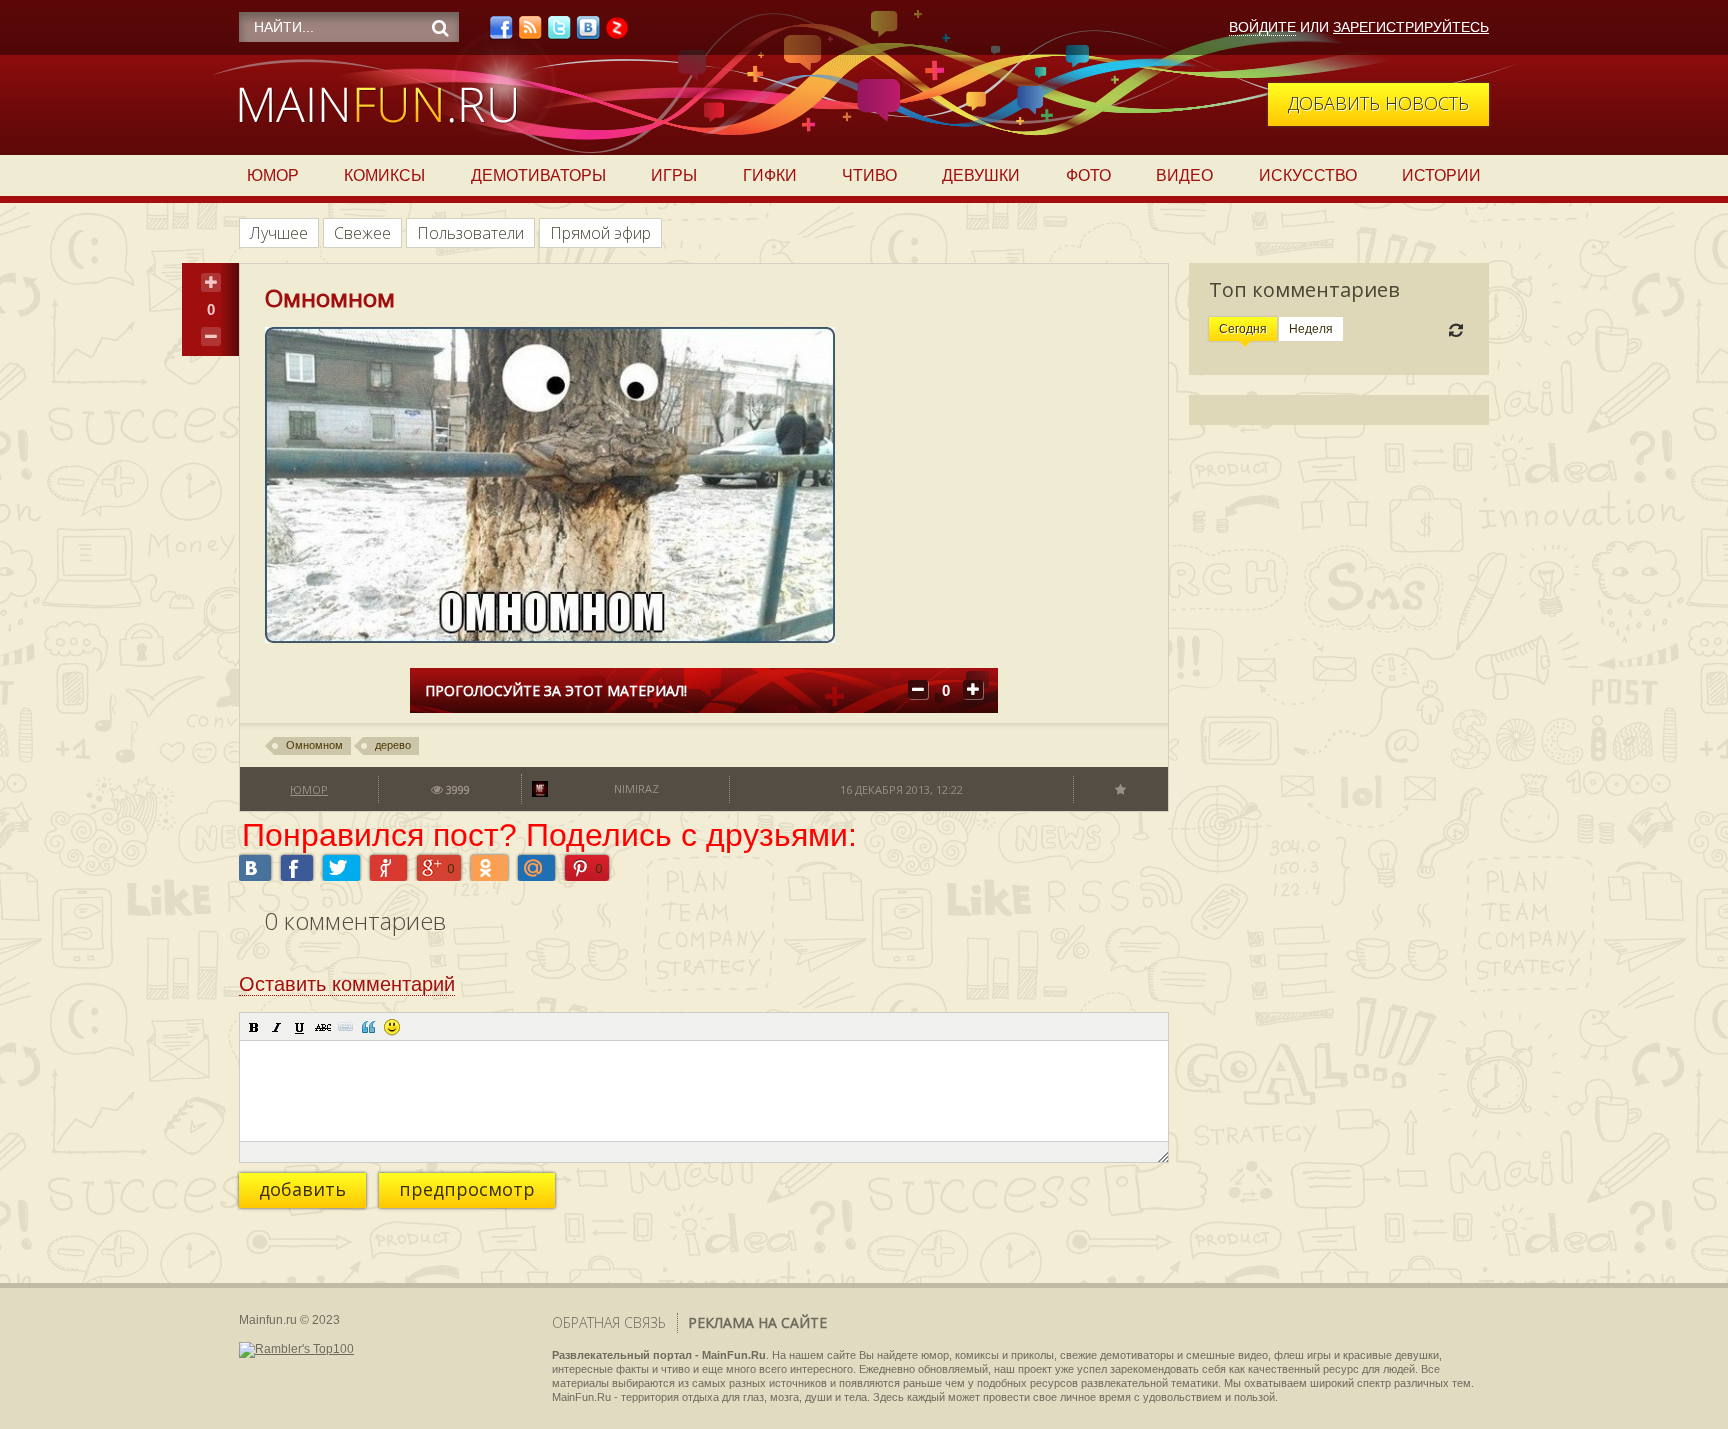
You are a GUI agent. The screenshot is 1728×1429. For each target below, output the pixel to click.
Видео (1184, 175)
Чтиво (869, 175)
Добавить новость (1378, 103)
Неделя (1311, 329)
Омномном (314, 745)
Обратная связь (609, 1322)
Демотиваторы (538, 175)
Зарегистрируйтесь (1411, 27)
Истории (1441, 175)
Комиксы (384, 175)
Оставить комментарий (347, 984)
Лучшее (279, 233)
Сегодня (1243, 329)
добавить (302, 1189)
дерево (393, 745)
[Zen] (617, 33)
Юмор (273, 175)
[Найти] (440, 28)
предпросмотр (467, 1189)
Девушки (981, 175)
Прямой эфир (600, 233)
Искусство (1308, 175)
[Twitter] (559, 33)
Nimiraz (636, 788)
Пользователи (470, 233)
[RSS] (530, 33)
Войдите (1262, 27)
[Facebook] (501, 33)
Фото (1088, 175)
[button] (254, 1027)
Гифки (770, 175)
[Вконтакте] (588, 33)
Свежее (362, 233)
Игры (674, 175)
